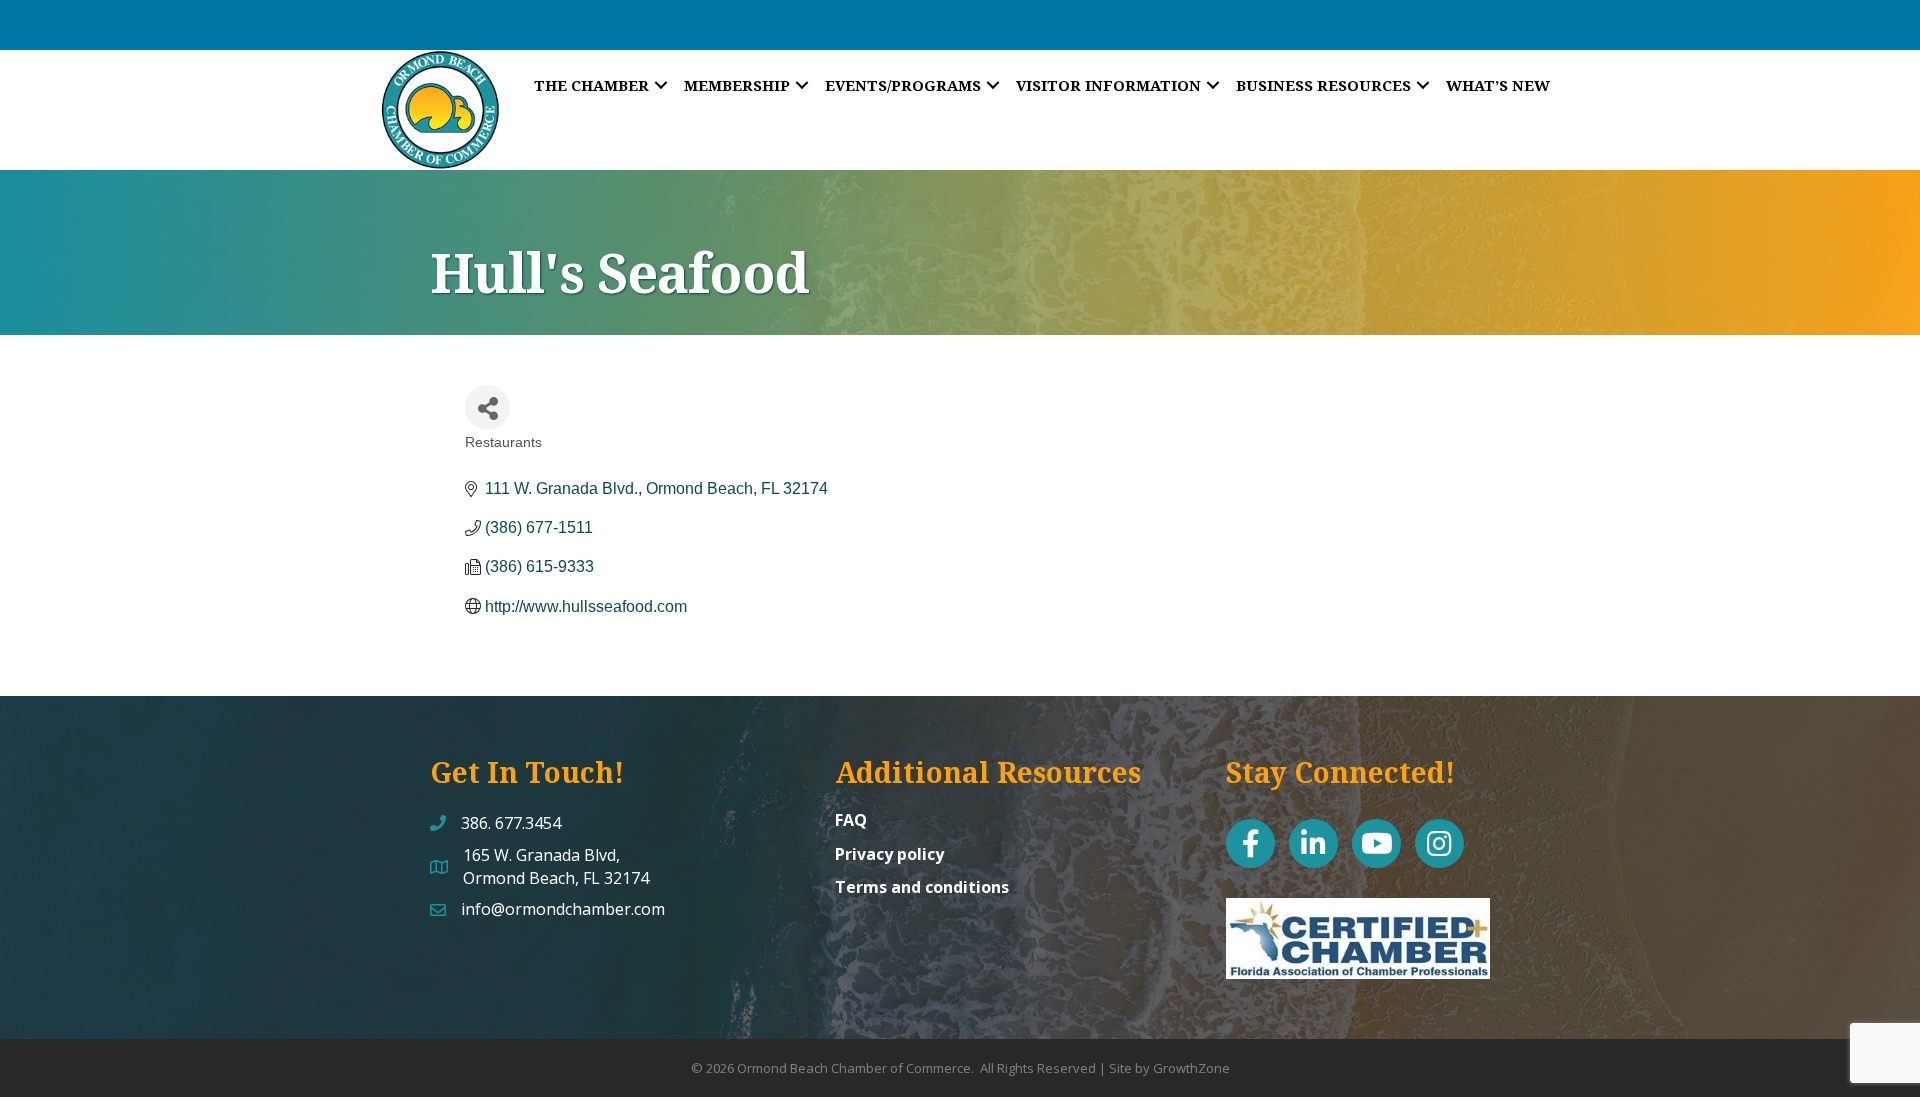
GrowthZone (1191, 1068)
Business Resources (1323, 85)
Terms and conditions (922, 887)
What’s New (1498, 85)
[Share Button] (487, 407)
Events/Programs (903, 85)
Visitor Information (1108, 85)
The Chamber (591, 85)
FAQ (851, 820)
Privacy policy (889, 854)
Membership (737, 85)
